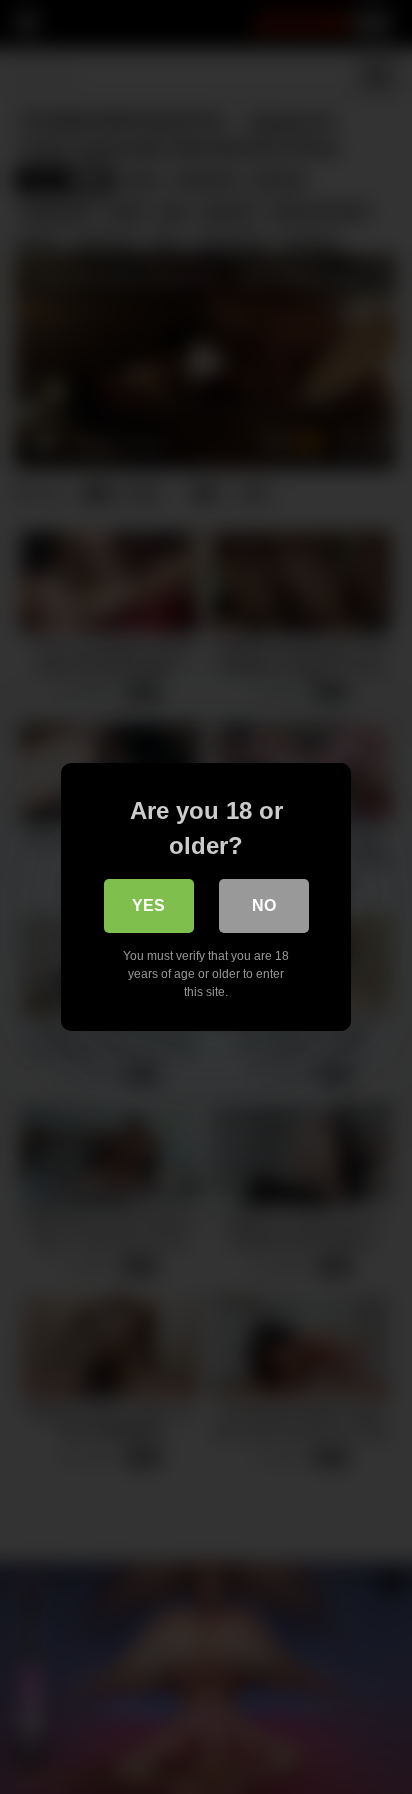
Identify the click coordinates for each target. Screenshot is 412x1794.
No (264, 905)
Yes (148, 905)
